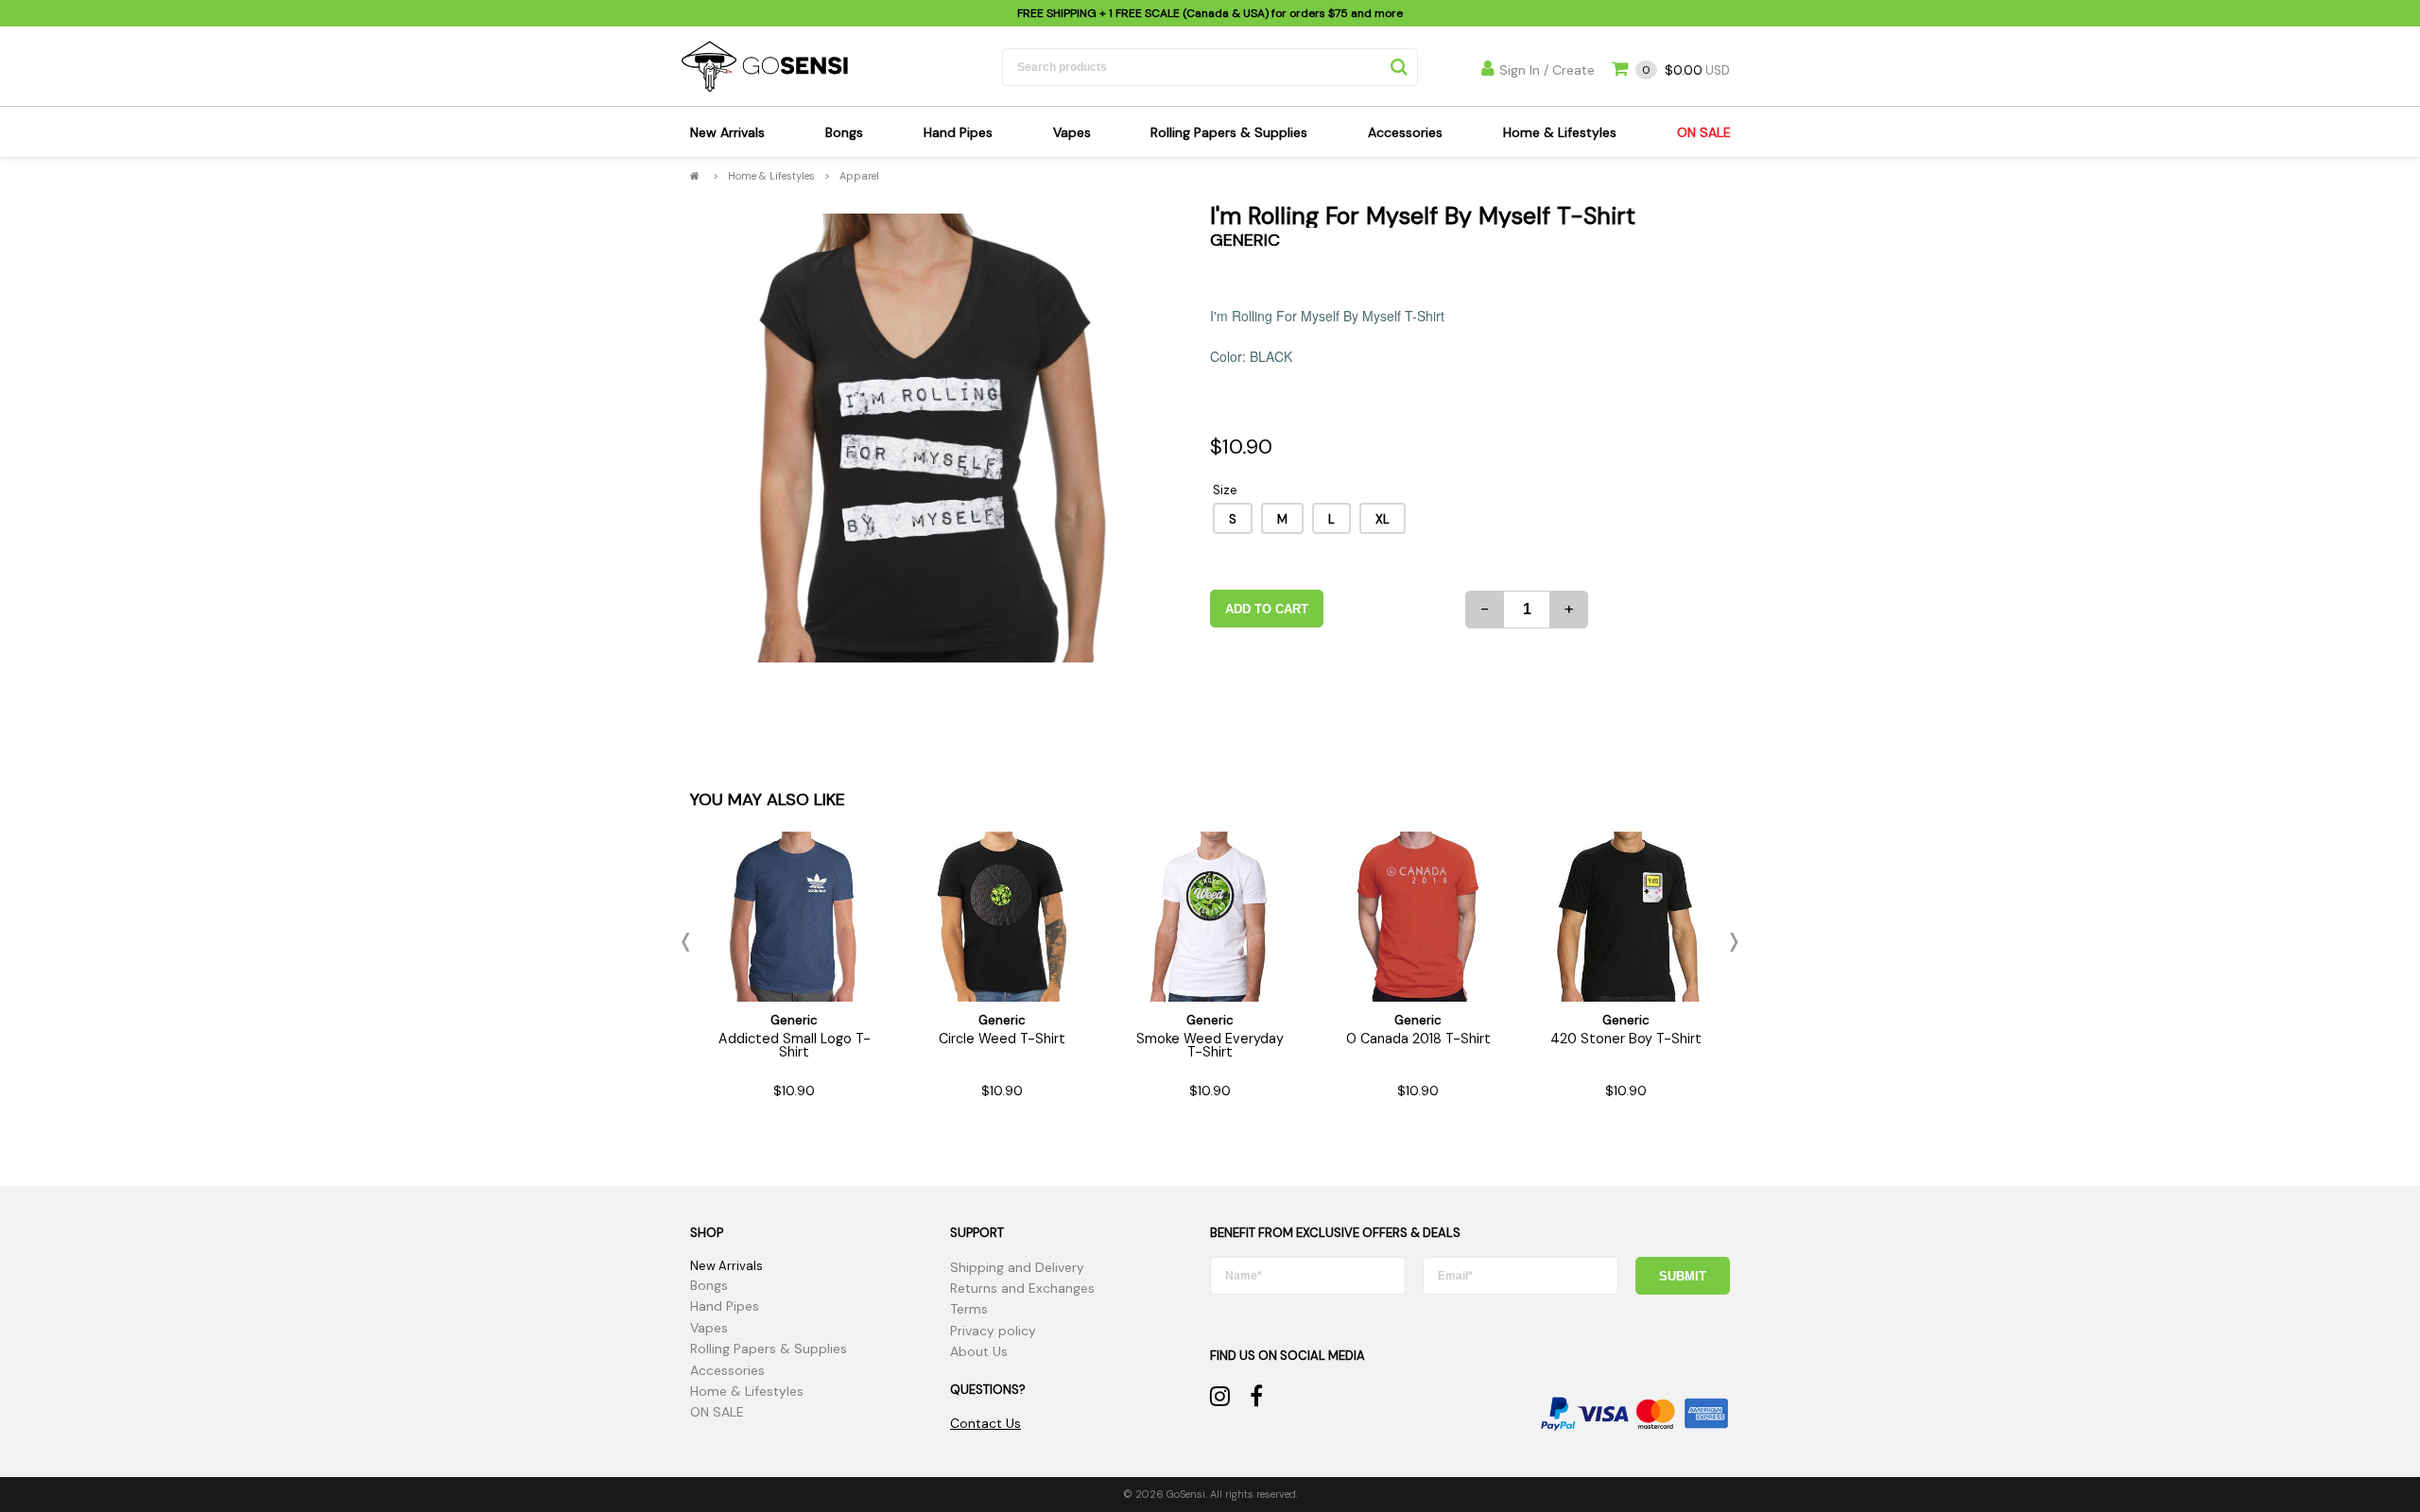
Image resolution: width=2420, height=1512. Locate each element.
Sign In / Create (1547, 70)
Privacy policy (993, 1331)
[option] (924, 438)
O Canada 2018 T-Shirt (1418, 1039)
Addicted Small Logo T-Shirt (795, 1045)
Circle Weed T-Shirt (1002, 1039)
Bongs (844, 132)
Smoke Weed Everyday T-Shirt (1210, 1045)
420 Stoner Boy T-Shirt (1626, 1039)
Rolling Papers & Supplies (1229, 132)
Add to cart (1267, 609)
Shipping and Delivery (1017, 1267)
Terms (969, 1309)
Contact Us (985, 1423)
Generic (1245, 240)
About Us (979, 1351)
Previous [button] (690, 942)
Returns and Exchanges (1022, 1288)
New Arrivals (727, 132)
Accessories (1405, 132)
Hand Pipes (958, 132)
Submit (1683, 1276)
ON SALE (1704, 132)
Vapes (1072, 132)
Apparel (859, 176)
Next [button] (1730, 942)
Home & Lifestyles (1560, 132)
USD (1686, 70)
